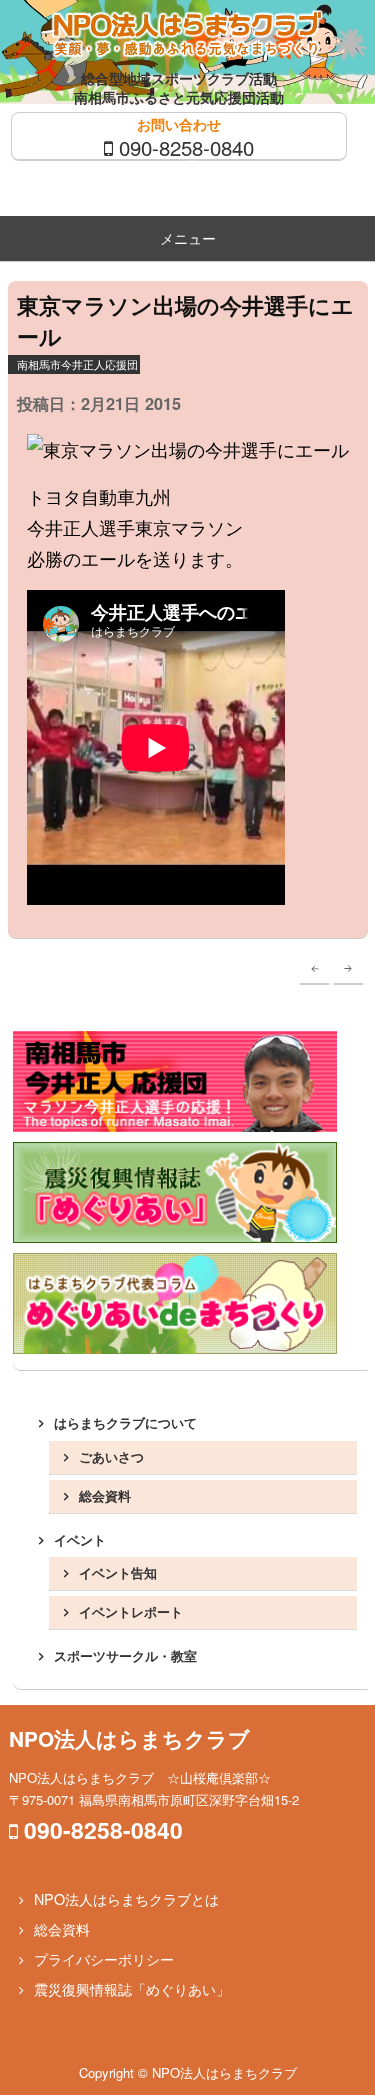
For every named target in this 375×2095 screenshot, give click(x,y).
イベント (80, 1539)
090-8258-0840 (186, 147)
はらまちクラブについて (125, 1422)
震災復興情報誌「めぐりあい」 (132, 1989)
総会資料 (105, 1495)
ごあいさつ (111, 1456)
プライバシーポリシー (104, 1959)
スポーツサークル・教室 (125, 1655)
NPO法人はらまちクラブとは (126, 1899)
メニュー (188, 238)
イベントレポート (131, 1611)
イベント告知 (118, 1572)
